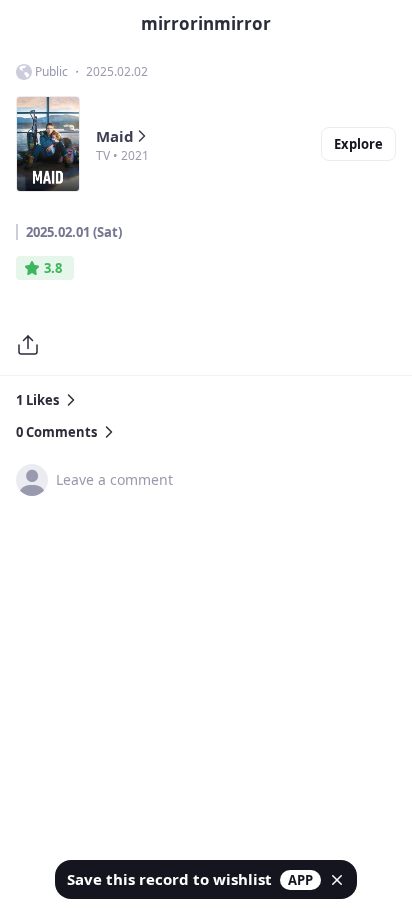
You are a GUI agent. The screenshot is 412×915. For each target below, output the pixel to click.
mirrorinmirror (206, 23)
